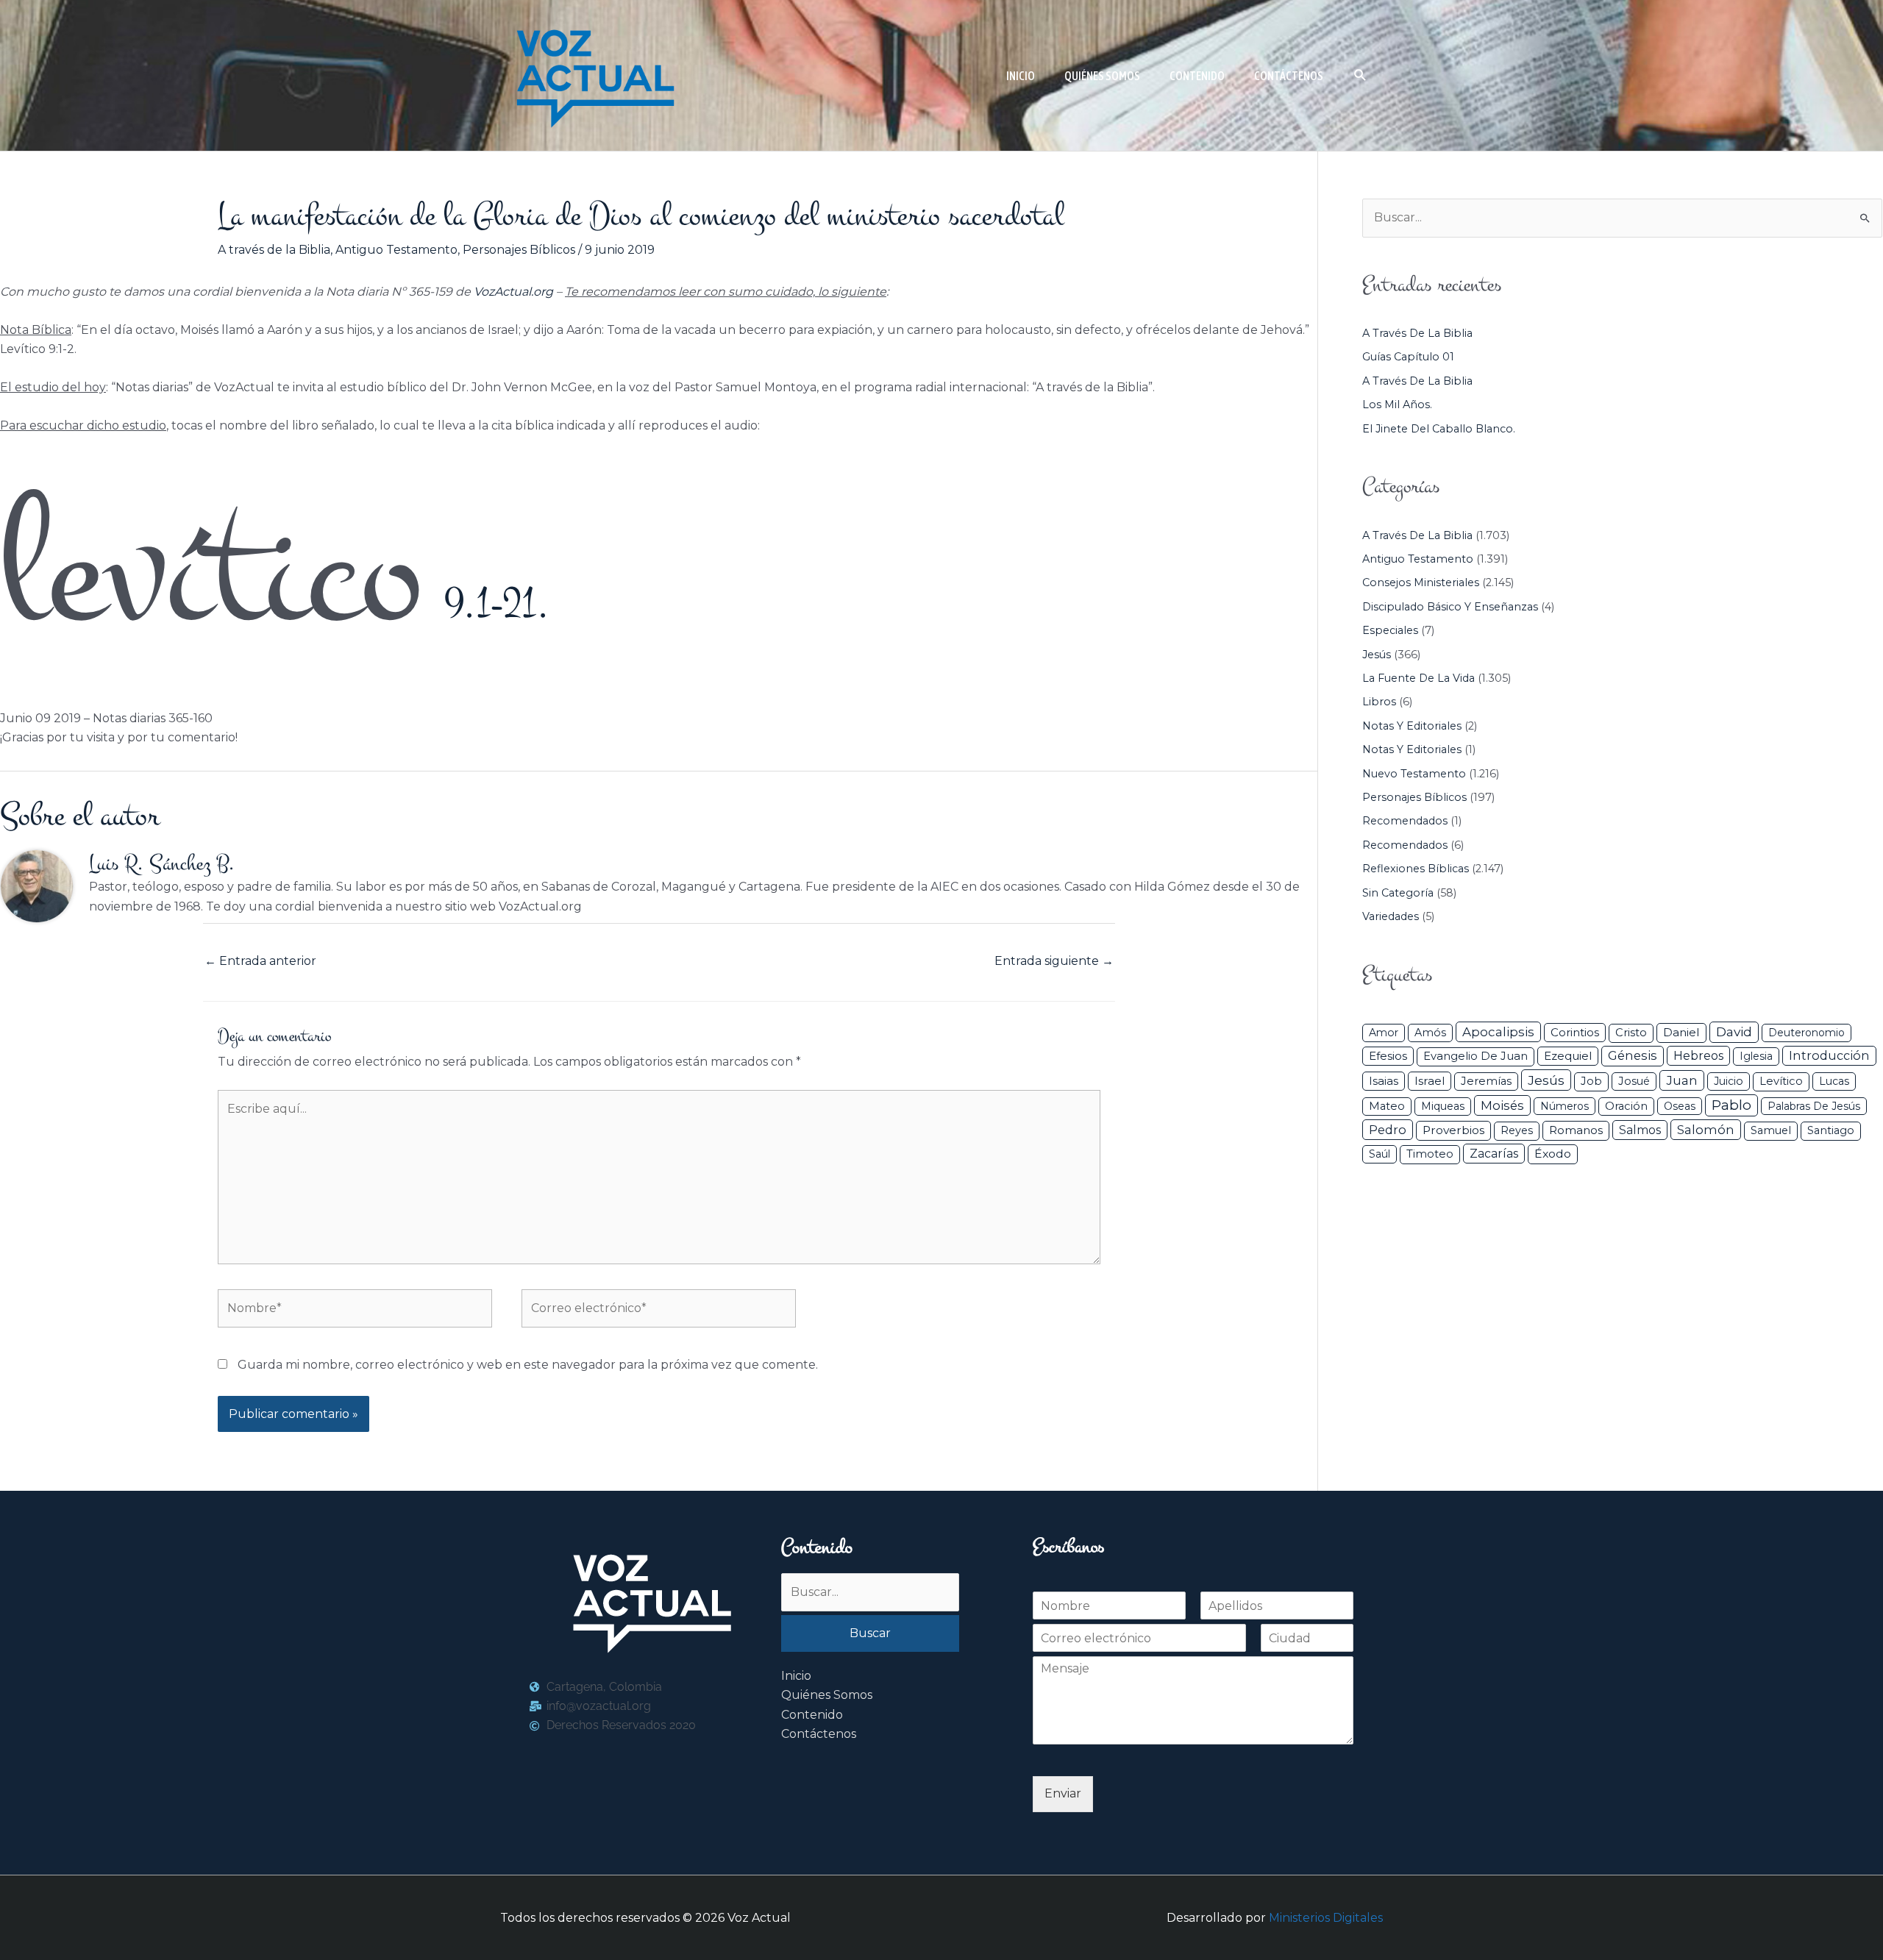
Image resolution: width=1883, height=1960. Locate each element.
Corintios (1575, 1032)
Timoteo (1430, 1154)
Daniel (1681, 1032)
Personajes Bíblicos (519, 250)
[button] (1360, 75)
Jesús (1377, 655)
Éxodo (1553, 1154)
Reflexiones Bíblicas (1416, 869)
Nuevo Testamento (1414, 774)
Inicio (796, 1676)
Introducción (1829, 1055)
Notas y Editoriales (1412, 726)
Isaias (1384, 1081)
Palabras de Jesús (1814, 1106)
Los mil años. (1397, 405)
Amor (1384, 1033)
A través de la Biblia (274, 250)
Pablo (1731, 1105)
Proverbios (1453, 1130)
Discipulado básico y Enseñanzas (1450, 607)
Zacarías (1494, 1154)
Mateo (1387, 1106)
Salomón (1706, 1130)
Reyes (1517, 1130)
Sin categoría (1398, 893)
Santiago (1831, 1130)
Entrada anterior (260, 961)
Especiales (1390, 630)
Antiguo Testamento (396, 250)
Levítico (1781, 1081)
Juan (1682, 1080)
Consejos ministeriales (1421, 582)
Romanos (1576, 1130)
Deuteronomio (1807, 1033)
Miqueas (1443, 1106)
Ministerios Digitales (1326, 1918)
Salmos (1640, 1130)
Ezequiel (1568, 1056)
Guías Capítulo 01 (1408, 357)
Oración (1626, 1106)
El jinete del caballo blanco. (1439, 429)
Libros (1379, 702)
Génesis (1633, 1055)
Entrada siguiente (1054, 961)
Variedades (1391, 916)
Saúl (1380, 1154)
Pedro (1388, 1130)
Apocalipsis (1498, 1032)
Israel (1430, 1081)
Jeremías (1486, 1081)
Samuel (1771, 1130)
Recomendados (1405, 821)
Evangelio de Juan (1476, 1056)
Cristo (1631, 1033)
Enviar (1063, 1793)
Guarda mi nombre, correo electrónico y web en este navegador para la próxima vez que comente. (528, 1365)
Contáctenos (819, 1734)
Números (1565, 1106)
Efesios (1388, 1056)
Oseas (1680, 1106)
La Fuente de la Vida (1419, 678)
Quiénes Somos (827, 1695)
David (1734, 1031)
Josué (1634, 1081)
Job (1591, 1081)
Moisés (1502, 1105)
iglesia (1756, 1056)
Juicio (1729, 1081)
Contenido (812, 1715)
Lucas (1834, 1081)
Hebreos (1698, 1055)
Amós (1430, 1033)
